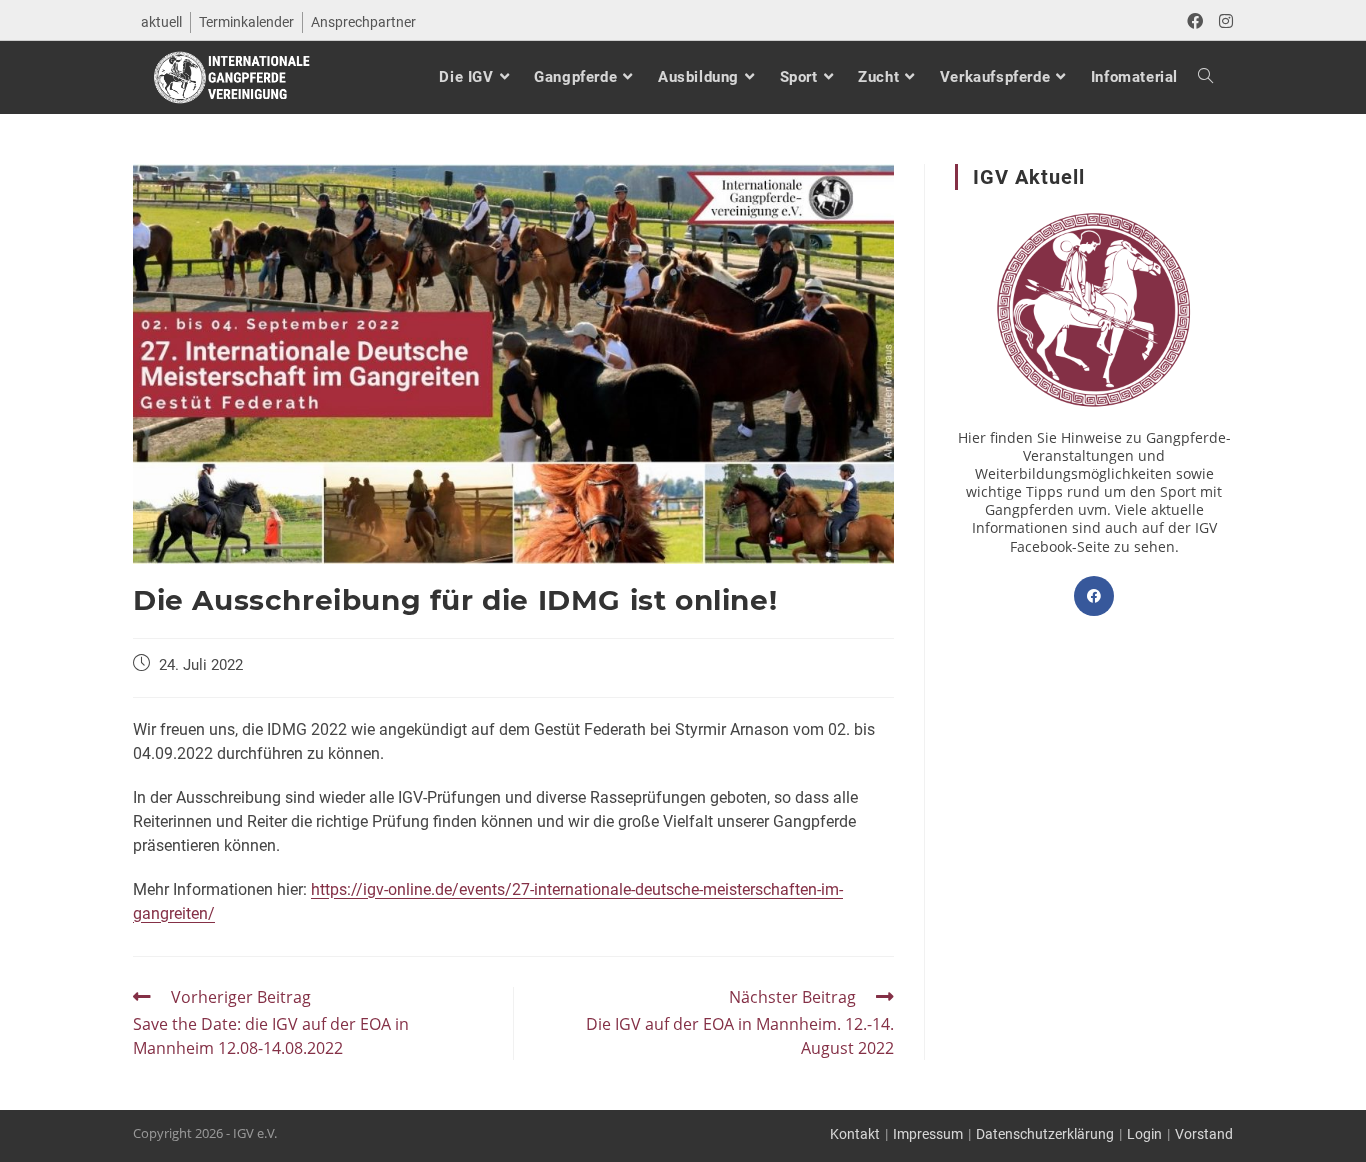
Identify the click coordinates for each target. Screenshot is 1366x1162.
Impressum (928, 1134)
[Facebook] (1094, 596)
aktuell (161, 22)
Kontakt (855, 1134)
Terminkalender (246, 22)
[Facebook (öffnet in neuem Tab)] (1195, 22)
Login (1144, 1134)
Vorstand (1204, 1134)
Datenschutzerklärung (1045, 1134)
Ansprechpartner (363, 22)
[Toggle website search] (1195, 77)
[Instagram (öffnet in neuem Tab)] (1222, 22)
